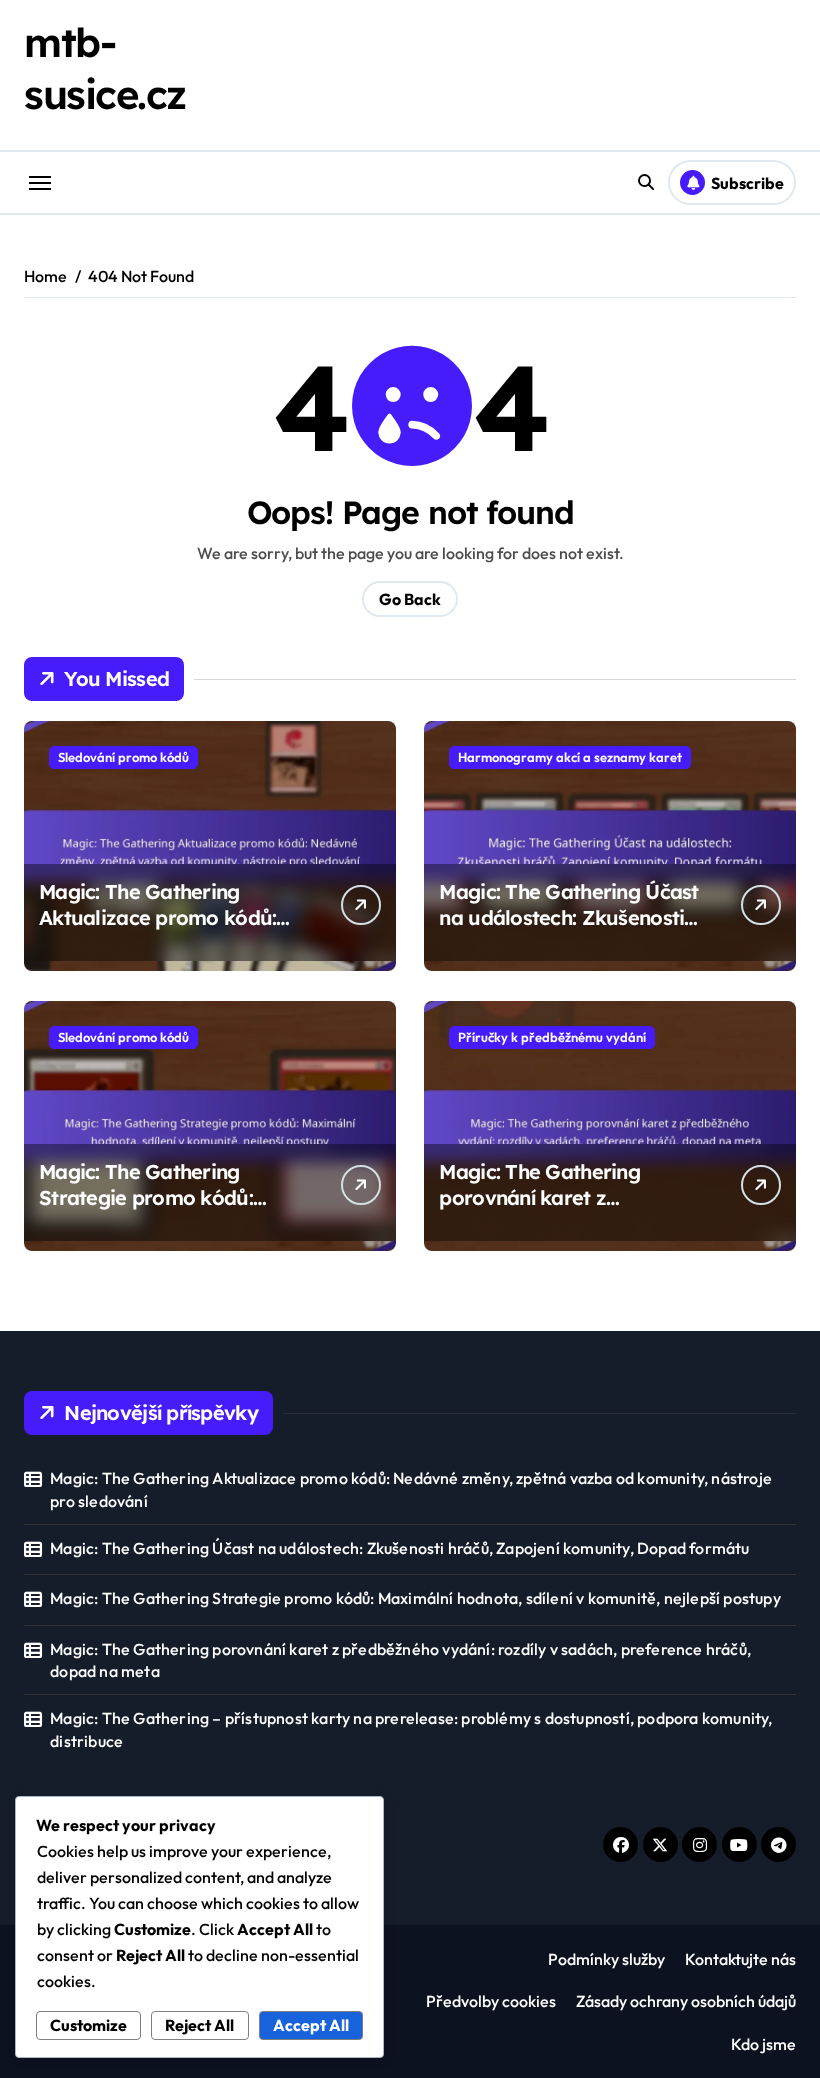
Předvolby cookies (491, 2001)
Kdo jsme (763, 2044)
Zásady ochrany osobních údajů (686, 2001)
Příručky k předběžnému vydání (552, 1037)
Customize (88, 2025)
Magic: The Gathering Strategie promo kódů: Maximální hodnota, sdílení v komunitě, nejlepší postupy (172, 1210)
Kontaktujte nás (740, 1959)
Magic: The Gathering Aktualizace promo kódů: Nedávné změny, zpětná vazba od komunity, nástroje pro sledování (411, 1489)
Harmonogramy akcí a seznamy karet (570, 757)
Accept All (311, 2025)
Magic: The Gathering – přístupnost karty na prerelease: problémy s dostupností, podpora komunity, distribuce (411, 1729)
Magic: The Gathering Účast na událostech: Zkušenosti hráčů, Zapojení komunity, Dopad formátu (568, 930)
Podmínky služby (606, 1959)
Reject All (199, 2025)
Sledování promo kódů (123, 757)
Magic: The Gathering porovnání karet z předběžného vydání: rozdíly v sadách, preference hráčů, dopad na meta (400, 1660)
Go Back (410, 599)
